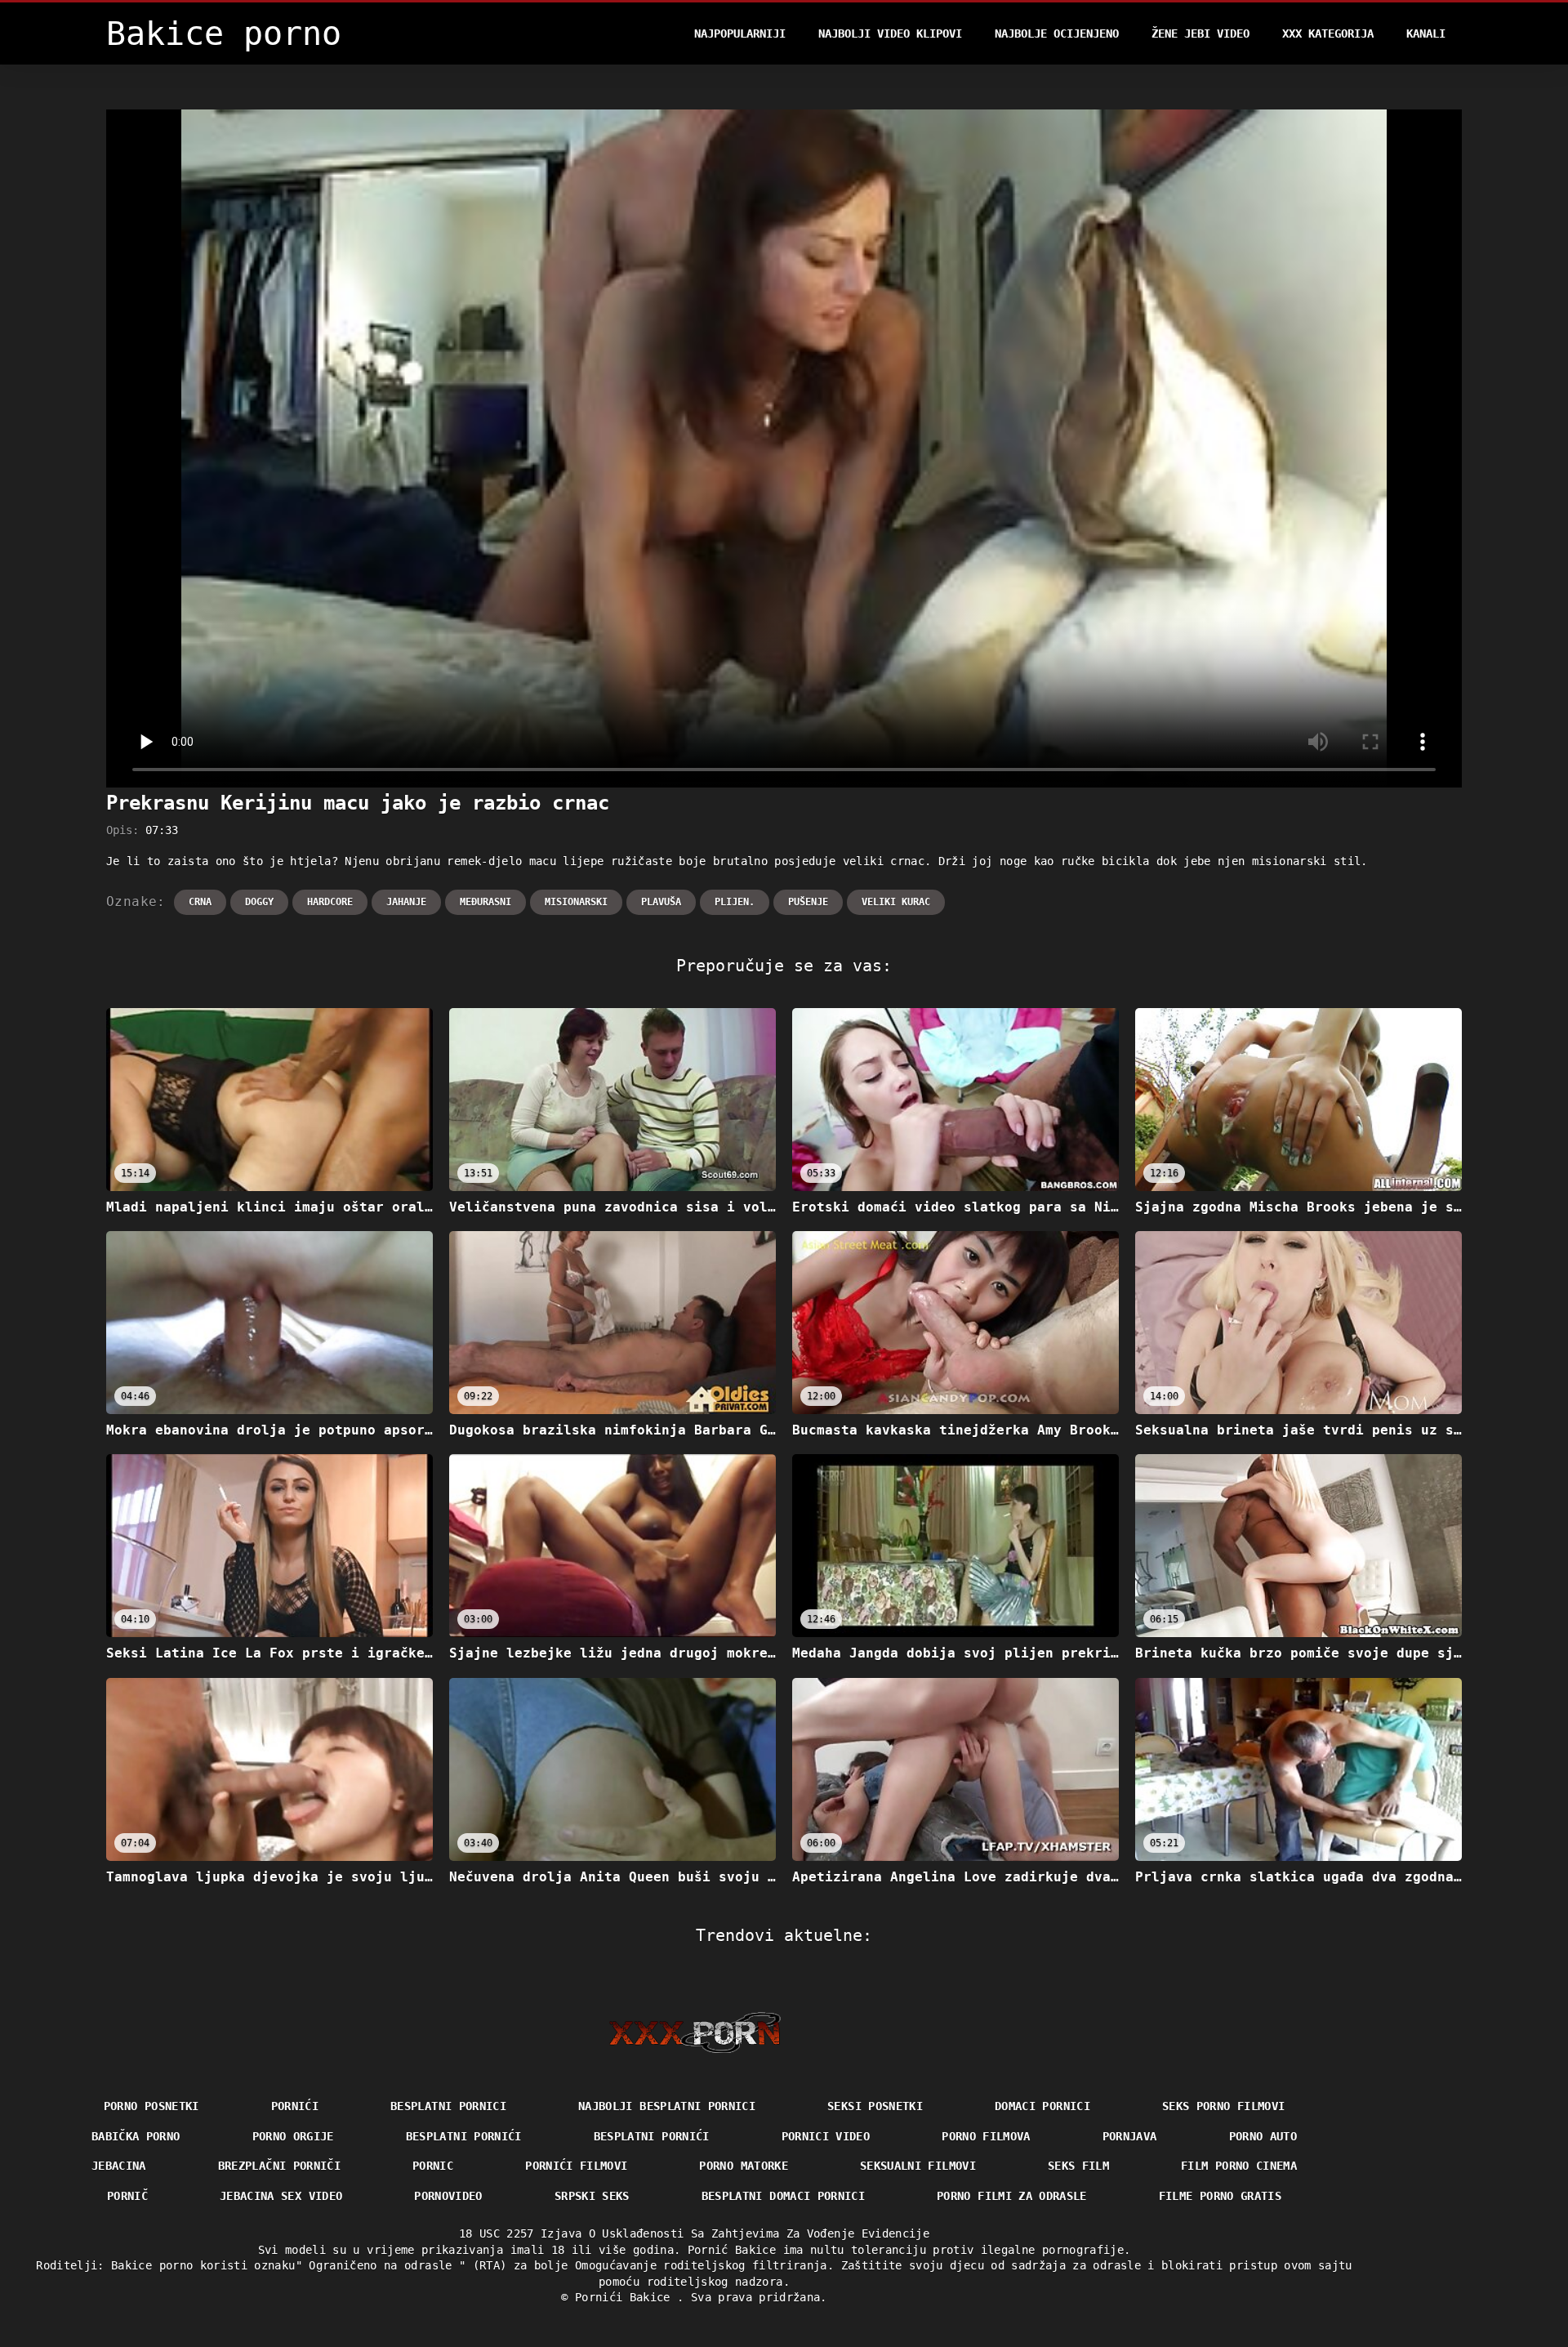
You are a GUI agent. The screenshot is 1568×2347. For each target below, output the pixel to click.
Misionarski (576, 902)
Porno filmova (986, 2136)
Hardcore (330, 902)
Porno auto (1263, 2136)
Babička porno (136, 2136)
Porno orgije (293, 2136)
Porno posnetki (151, 2106)
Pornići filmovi (576, 2166)
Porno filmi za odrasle (1012, 2196)
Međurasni (486, 902)
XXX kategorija (1328, 33)
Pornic (433, 2166)
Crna (200, 902)
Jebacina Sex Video (281, 2196)
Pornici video (826, 2136)
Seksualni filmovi (918, 2166)
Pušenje (808, 902)
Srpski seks (592, 2196)
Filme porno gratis (1220, 2196)
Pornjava (1130, 2136)
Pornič (127, 2196)
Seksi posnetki (875, 2106)
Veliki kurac (896, 902)
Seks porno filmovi (1223, 2106)
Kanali (1426, 33)
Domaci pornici (1042, 2106)
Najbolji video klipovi (890, 33)
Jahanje (406, 902)
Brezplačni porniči (279, 2166)
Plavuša (661, 902)
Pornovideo (448, 2196)
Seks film (1078, 2166)
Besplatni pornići (464, 2136)
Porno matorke (744, 2166)
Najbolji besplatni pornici (667, 2106)
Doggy (259, 902)
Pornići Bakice (626, 2297)
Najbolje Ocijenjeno (1057, 33)
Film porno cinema (1239, 2166)
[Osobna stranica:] (695, 2032)
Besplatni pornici (448, 2106)
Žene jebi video (1200, 33)
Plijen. (735, 902)
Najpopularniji (740, 33)
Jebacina (119, 2166)
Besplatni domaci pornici (783, 2196)
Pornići (295, 2106)
